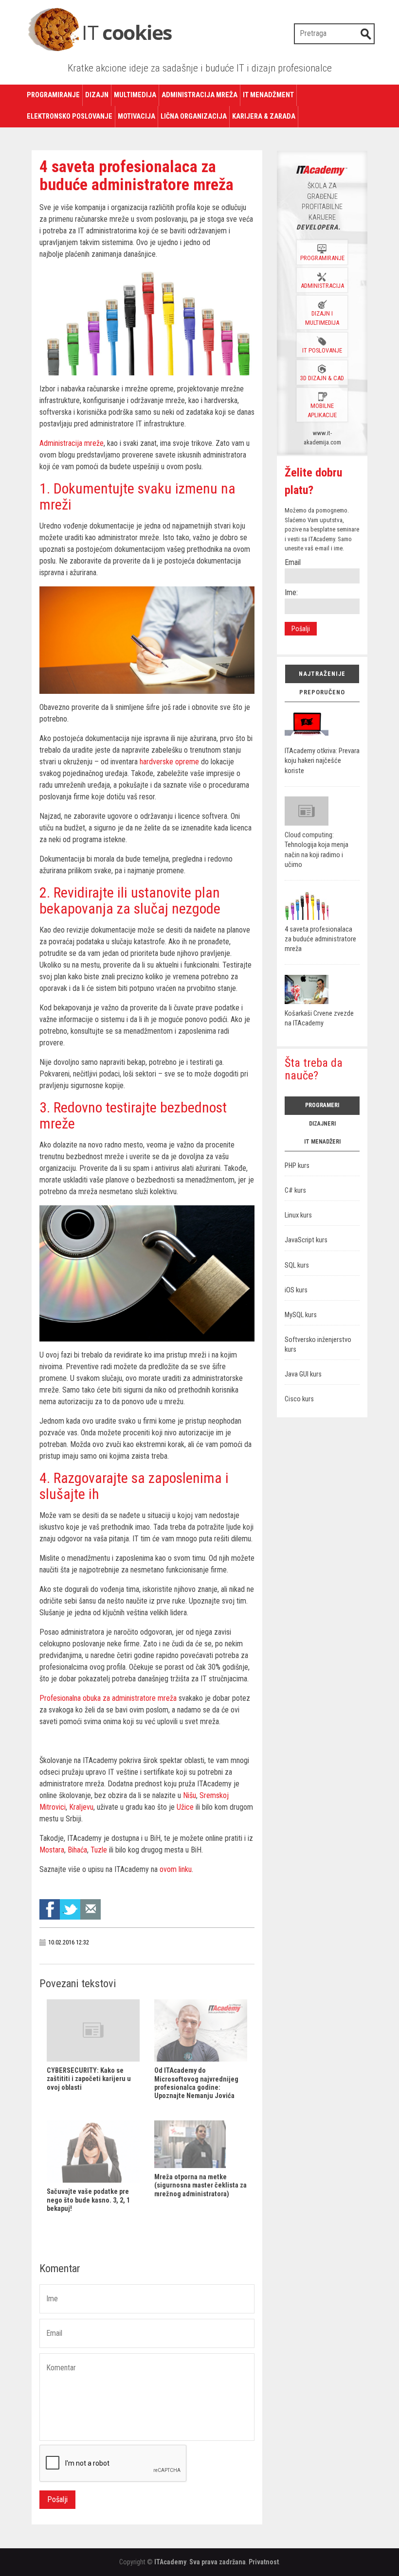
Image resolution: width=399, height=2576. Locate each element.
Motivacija (136, 116)
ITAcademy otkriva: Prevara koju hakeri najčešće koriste (322, 761)
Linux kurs (298, 1215)
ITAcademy (170, 2562)
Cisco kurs (299, 1399)
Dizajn (97, 95)
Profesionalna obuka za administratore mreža (108, 1698)
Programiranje (53, 95)
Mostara (52, 1850)
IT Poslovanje (322, 350)
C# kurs (295, 1191)
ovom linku (176, 1869)
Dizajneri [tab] (322, 1124)
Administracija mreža (199, 95)
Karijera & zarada (264, 116)
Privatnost (264, 2562)
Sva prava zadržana (218, 2562)
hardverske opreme (169, 762)
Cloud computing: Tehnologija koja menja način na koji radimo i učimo (317, 850)
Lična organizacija (194, 116)
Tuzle (99, 1850)
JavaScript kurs (306, 1240)
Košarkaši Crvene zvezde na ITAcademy (319, 1018)
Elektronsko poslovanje (70, 116)
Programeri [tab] (322, 1105)
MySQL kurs (301, 1315)
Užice (185, 1807)
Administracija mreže (72, 443)
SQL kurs (297, 1265)
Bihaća (77, 1850)
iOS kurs (296, 1290)
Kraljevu (81, 1807)
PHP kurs (297, 1166)
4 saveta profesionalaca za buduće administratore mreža (320, 939)
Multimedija (135, 95)
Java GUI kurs (303, 1374)
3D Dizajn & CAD (322, 378)
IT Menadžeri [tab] (322, 1142)
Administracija (322, 286)
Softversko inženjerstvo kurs (318, 1345)
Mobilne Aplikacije (322, 410)
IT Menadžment (268, 95)
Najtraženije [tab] (322, 674)
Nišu (190, 1795)
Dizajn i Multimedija (322, 318)
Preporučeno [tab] (322, 692)
